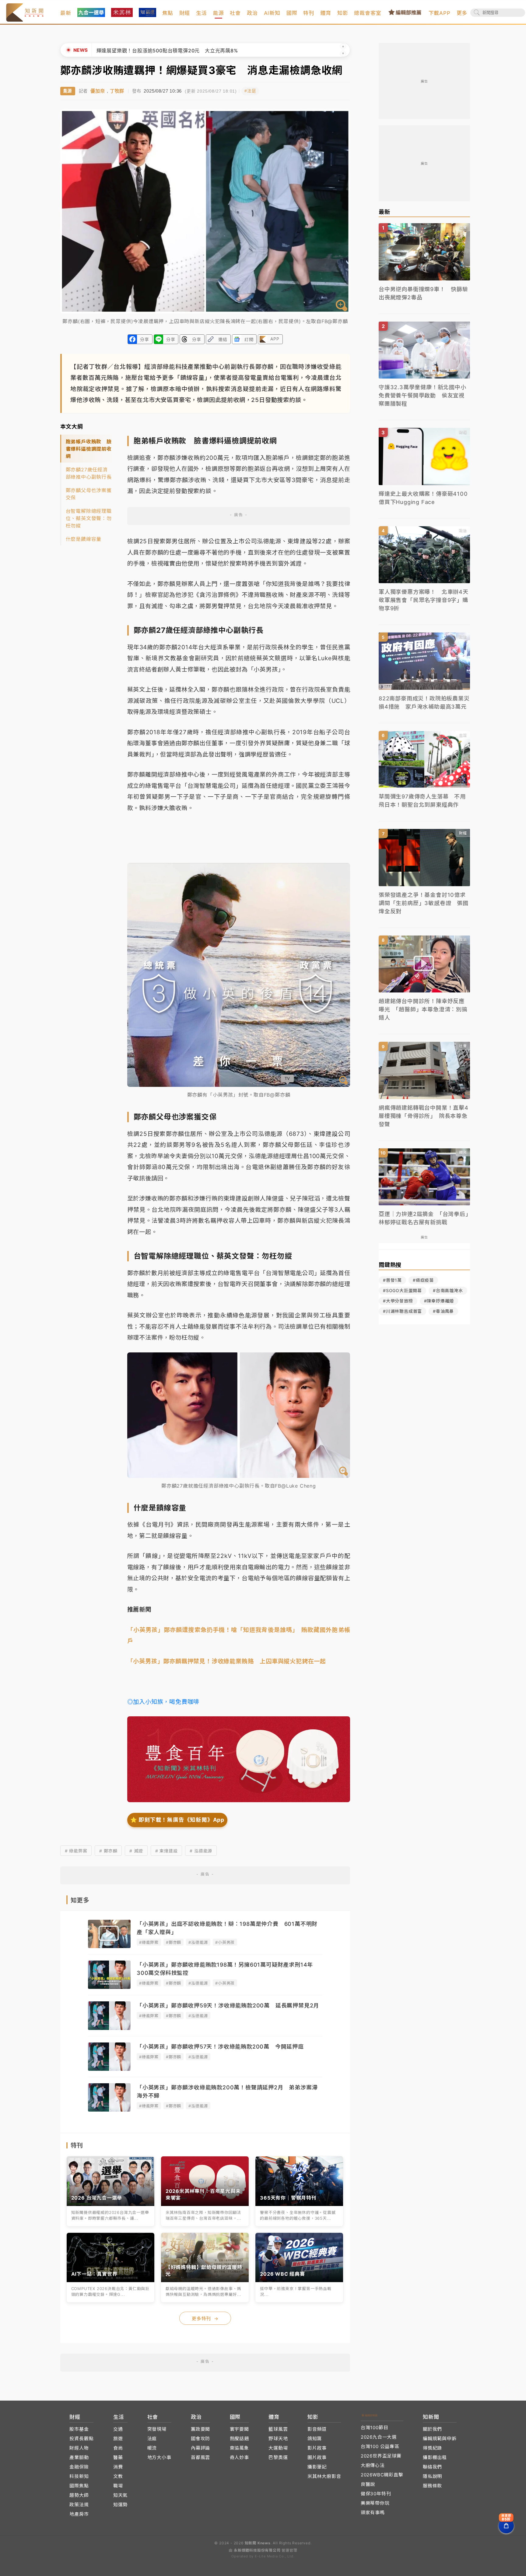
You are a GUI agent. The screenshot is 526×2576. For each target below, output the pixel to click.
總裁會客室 (368, 13)
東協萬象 (239, 2448)
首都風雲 (200, 2457)
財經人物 (79, 2448)
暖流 (152, 2448)
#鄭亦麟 (174, 1942)
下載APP (440, 13)
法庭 (152, 2439)
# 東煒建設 (167, 1851)
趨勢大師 (79, 2495)
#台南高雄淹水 (448, 1290)
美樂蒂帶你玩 (375, 2503)
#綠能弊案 (149, 1942)
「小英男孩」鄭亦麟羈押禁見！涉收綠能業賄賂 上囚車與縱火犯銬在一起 (227, 1661)
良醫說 (368, 2484)
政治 (252, 13)
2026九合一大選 (379, 2437)
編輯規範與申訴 (440, 2439)
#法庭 (250, 91)
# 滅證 (136, 1851)
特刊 (309, 13)
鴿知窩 (315, 2439)
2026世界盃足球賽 (381, 2456)
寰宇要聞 (239, 2429)
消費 (118, 2467)
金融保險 (79, 2467)
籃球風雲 (278, 2429)
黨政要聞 (200, 2429)
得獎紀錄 (432, 2448)
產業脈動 (79, 2457)
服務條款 (432, 2486)
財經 (185, 13)
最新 (66, 13)
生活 (202, 13)
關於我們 (432, 2429)
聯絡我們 (432, 2467)
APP (275, 339)
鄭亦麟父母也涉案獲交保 (89, 494)
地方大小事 (159, 2457)
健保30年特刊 (376, 2494)
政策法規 (79, 2505)
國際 (292, 13)
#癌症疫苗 (423, 1280)
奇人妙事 (239, 2457)
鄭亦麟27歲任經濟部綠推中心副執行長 (89, 473)
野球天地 (278, 2439)
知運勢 (120, 2505)
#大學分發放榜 (398, 1301)
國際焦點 (79, 2486)
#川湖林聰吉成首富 (402, 1311)
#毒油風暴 (443, 1311)
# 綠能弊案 (76, 1851)
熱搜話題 (239, 2439)
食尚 (118, 2448)
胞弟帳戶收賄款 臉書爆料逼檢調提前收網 (89, 449)
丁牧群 (117, 91)
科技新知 (79, 2476)
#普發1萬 (392, 1280)
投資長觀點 (81, 2439)
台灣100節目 (375, 2428)
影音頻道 (317, 2429)
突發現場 (157, 2429)
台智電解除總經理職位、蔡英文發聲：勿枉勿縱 (89, 518)
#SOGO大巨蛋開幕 (402, 1290)
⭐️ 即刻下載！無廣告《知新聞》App (177, 1820)
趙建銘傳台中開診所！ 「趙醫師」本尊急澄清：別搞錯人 (162, 51)
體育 (326, 13)
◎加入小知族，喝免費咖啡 (163, 1702)
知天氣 (120, 2495)
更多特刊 (205, 2319)
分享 (145, 339)
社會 (235, 13)
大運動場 (278, 2448)
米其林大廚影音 (324, 2476)
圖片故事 (317, 2457)
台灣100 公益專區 (380, 2446)
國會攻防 (200, 2439)
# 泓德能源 (201, 1851)
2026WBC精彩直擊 (382, 2475)
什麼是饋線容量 (84, 539)
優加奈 (98, 91)
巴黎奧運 (278, 2457)
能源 (219, 13)
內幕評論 (200, 2448)
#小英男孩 (225, 1942)
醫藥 (118, 2457)
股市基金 (79, 2429)
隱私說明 (432, 2476)
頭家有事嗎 (373, 2513)
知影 (343, 13)
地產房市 (79, 2514)
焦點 (168, 13)
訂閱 (249, 339)
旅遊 (118, 2439)
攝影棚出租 (435, 2457)
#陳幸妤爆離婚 (439, 1301)
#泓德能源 (198, 1942)
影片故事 (317, 2448)
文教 (118, 2476)
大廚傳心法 (373, 2465)
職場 (118, 2486)
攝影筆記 (317, 2467)
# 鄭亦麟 (108, 1851)
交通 (118, 2429)
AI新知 (272, 13)
